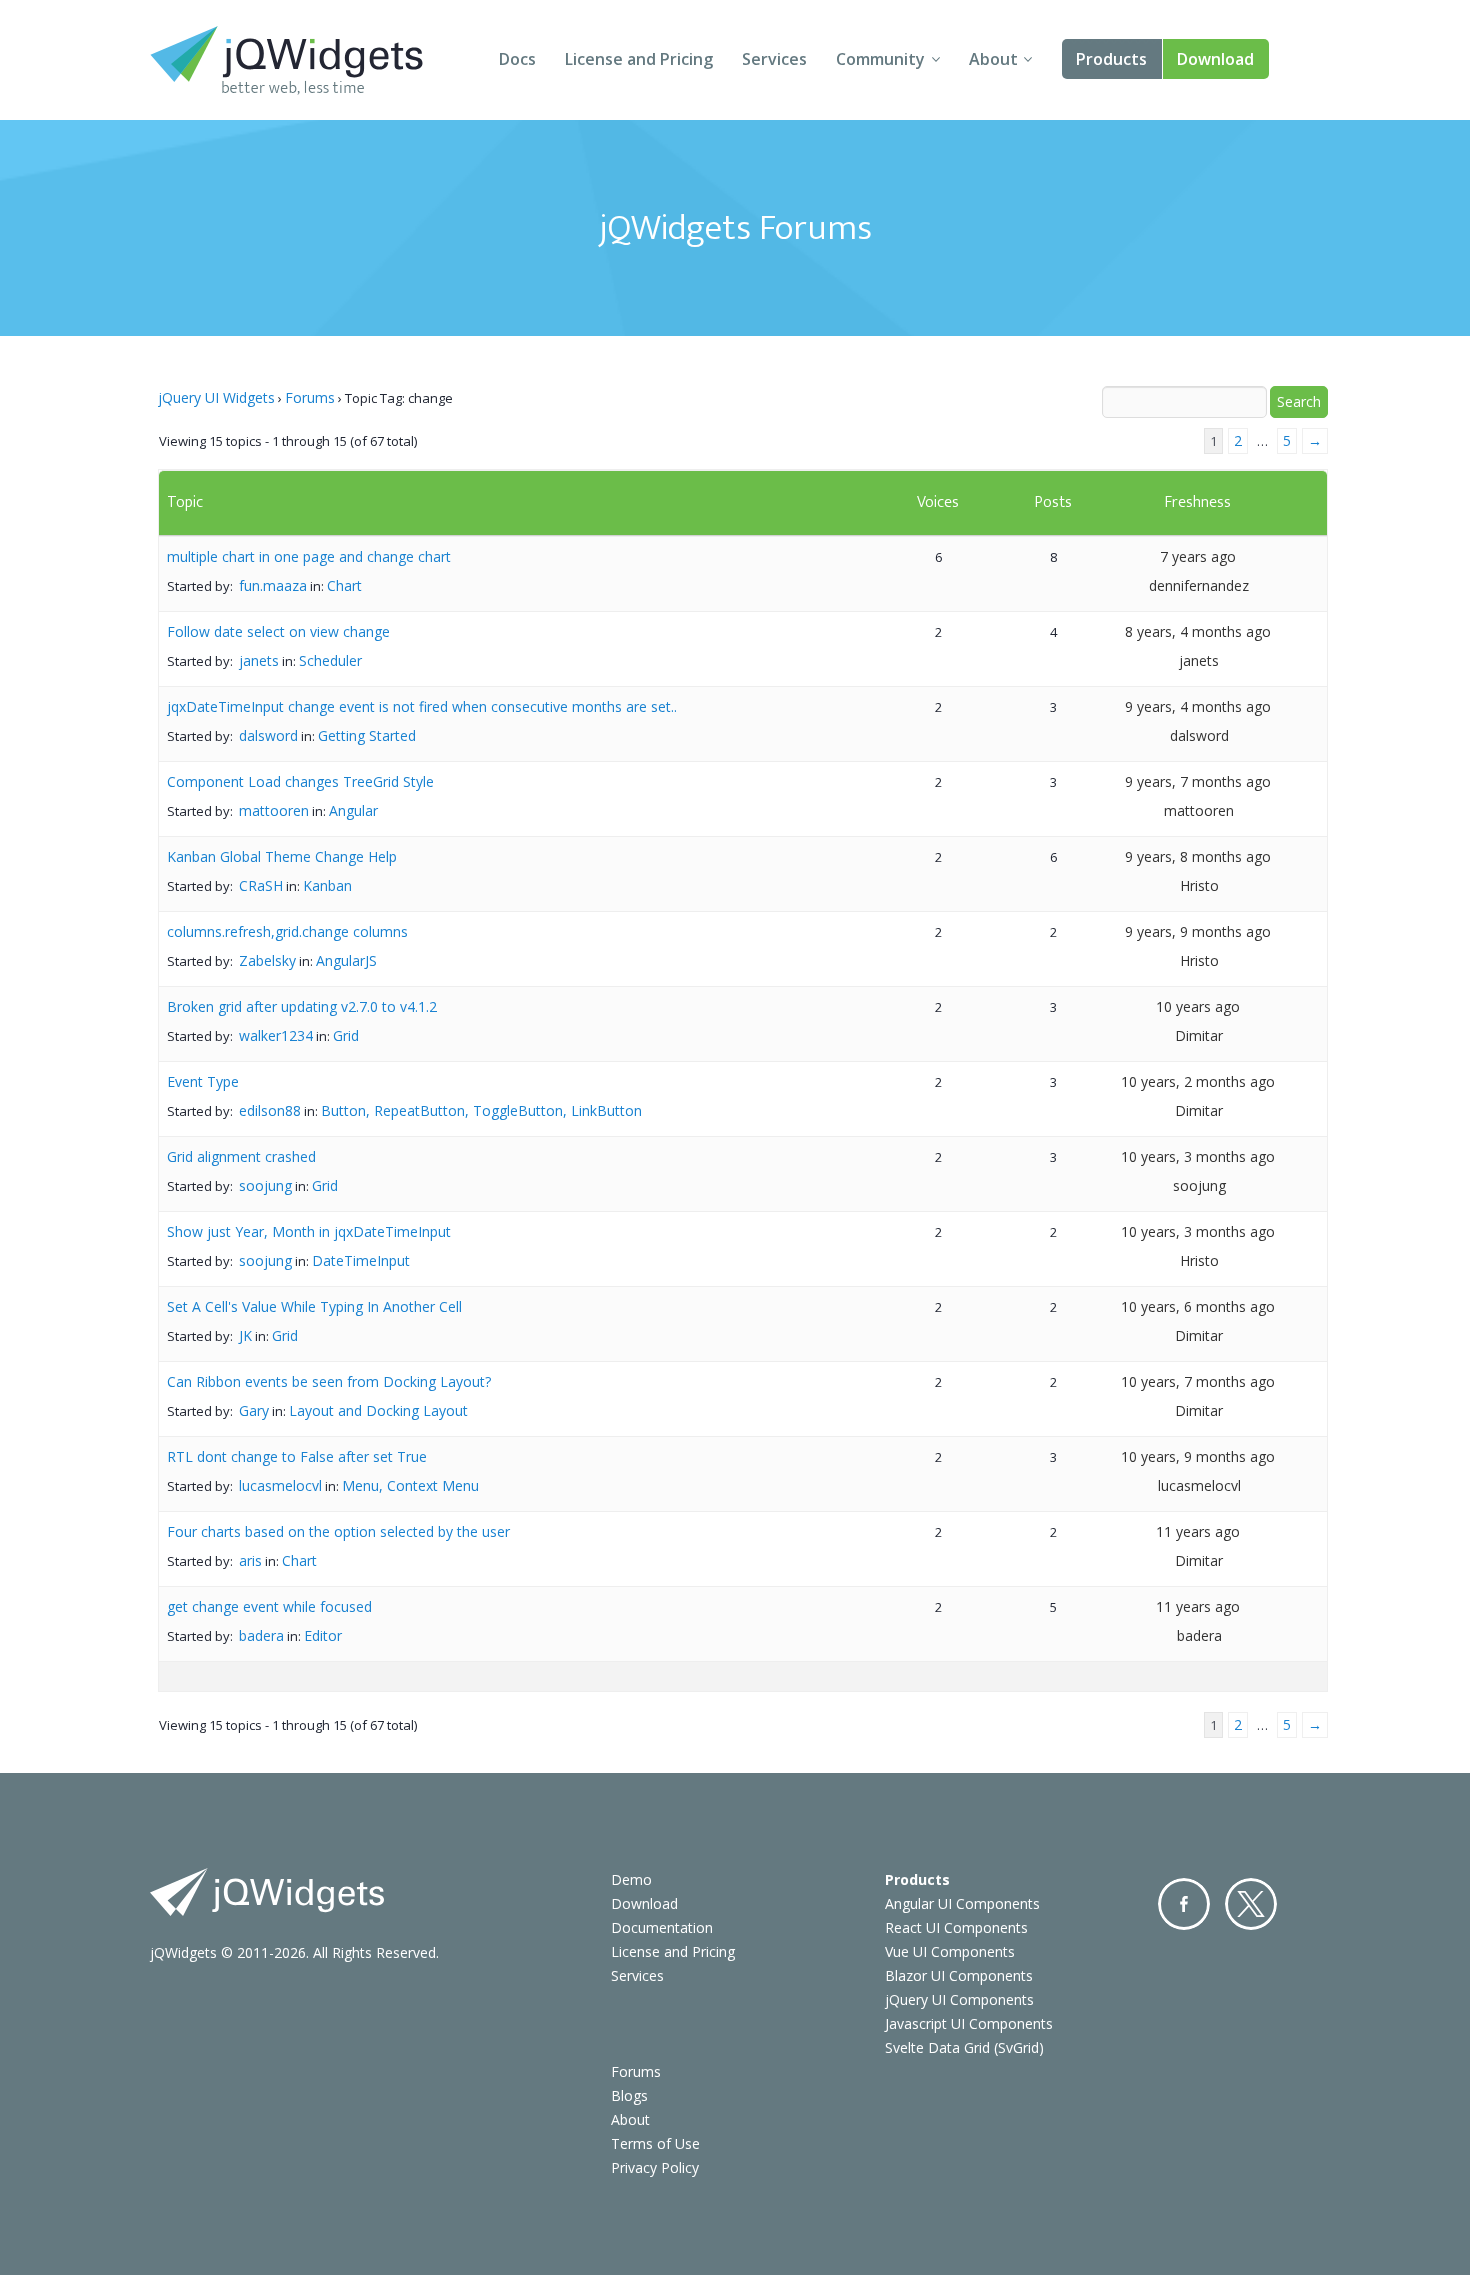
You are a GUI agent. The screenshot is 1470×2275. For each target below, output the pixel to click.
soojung (265, 1185)
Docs (517, 59)
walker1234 (276, 1035)
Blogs (629, 2095)
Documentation (662, 1927)
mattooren (274, 810)
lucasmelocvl (280, 1485)
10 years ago (1198, 1006)
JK (245, 1335)
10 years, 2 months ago (1198, 1081)
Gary (254, 1410)
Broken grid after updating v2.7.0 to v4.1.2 (302, 1006)
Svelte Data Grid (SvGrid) (964, 2047)
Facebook (1184, 1904)
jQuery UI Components (959, 1999)
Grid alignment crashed (241, 1156)
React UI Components (956, 1927)
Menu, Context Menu (410, 1485)
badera (261, 1635)
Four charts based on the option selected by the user (338, 1531)
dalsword (268, 735)
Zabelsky (267, 960)
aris (250, 1560)
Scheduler (330, 660)
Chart (344, 585)
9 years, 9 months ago (1198, 931)
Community (880, 59)
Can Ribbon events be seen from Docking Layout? (329, 1381)
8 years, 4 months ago (1198, 631)
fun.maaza (273, 585)
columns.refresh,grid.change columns (287, 931)
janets (259, 660)
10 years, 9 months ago (1198, 1456)
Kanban (327, 885)
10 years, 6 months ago (1198, 1306)
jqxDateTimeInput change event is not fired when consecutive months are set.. (422, 706)
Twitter (1251, 1904)
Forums (310, 397)
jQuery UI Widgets (216, 397)
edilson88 (270, 1110)
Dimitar (1199, 1035)
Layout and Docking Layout (378, 1410)
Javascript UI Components (969, 2023)
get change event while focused (269, 1606)
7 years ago (1198, 556)
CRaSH (261, 885)
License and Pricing (639, 59)
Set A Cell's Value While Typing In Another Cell (314, 1306)
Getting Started (367, 735)
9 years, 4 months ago (1198, 706)
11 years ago (1198, 1531)
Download (1215, 59)
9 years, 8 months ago (1198, 856)
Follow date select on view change (278, 631)
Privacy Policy (655, 2167)
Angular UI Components (962, 1903)
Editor (323, 1635)
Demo (631, 1879)
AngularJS (346, 960)
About (993, 59)
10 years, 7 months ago (1198, 1381)
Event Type (203, 1081)
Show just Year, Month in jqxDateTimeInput (309, 1231)
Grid (346, 1035)
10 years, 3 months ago (1198, 1156)
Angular (353, 810)
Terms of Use (655, 2143)
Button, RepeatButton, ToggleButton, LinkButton (481, 1110)
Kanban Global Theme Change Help (282, 856)
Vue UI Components (950, 1951)
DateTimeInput (361, 1260)
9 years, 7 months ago (1198, 781)
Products (1111, 59)
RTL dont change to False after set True (297, 1456)
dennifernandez (1199, 585)
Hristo (1199, 885)
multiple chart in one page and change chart (309, 556)
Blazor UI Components (959, 1975)
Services (774, 59)
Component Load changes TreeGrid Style (300, 781)
